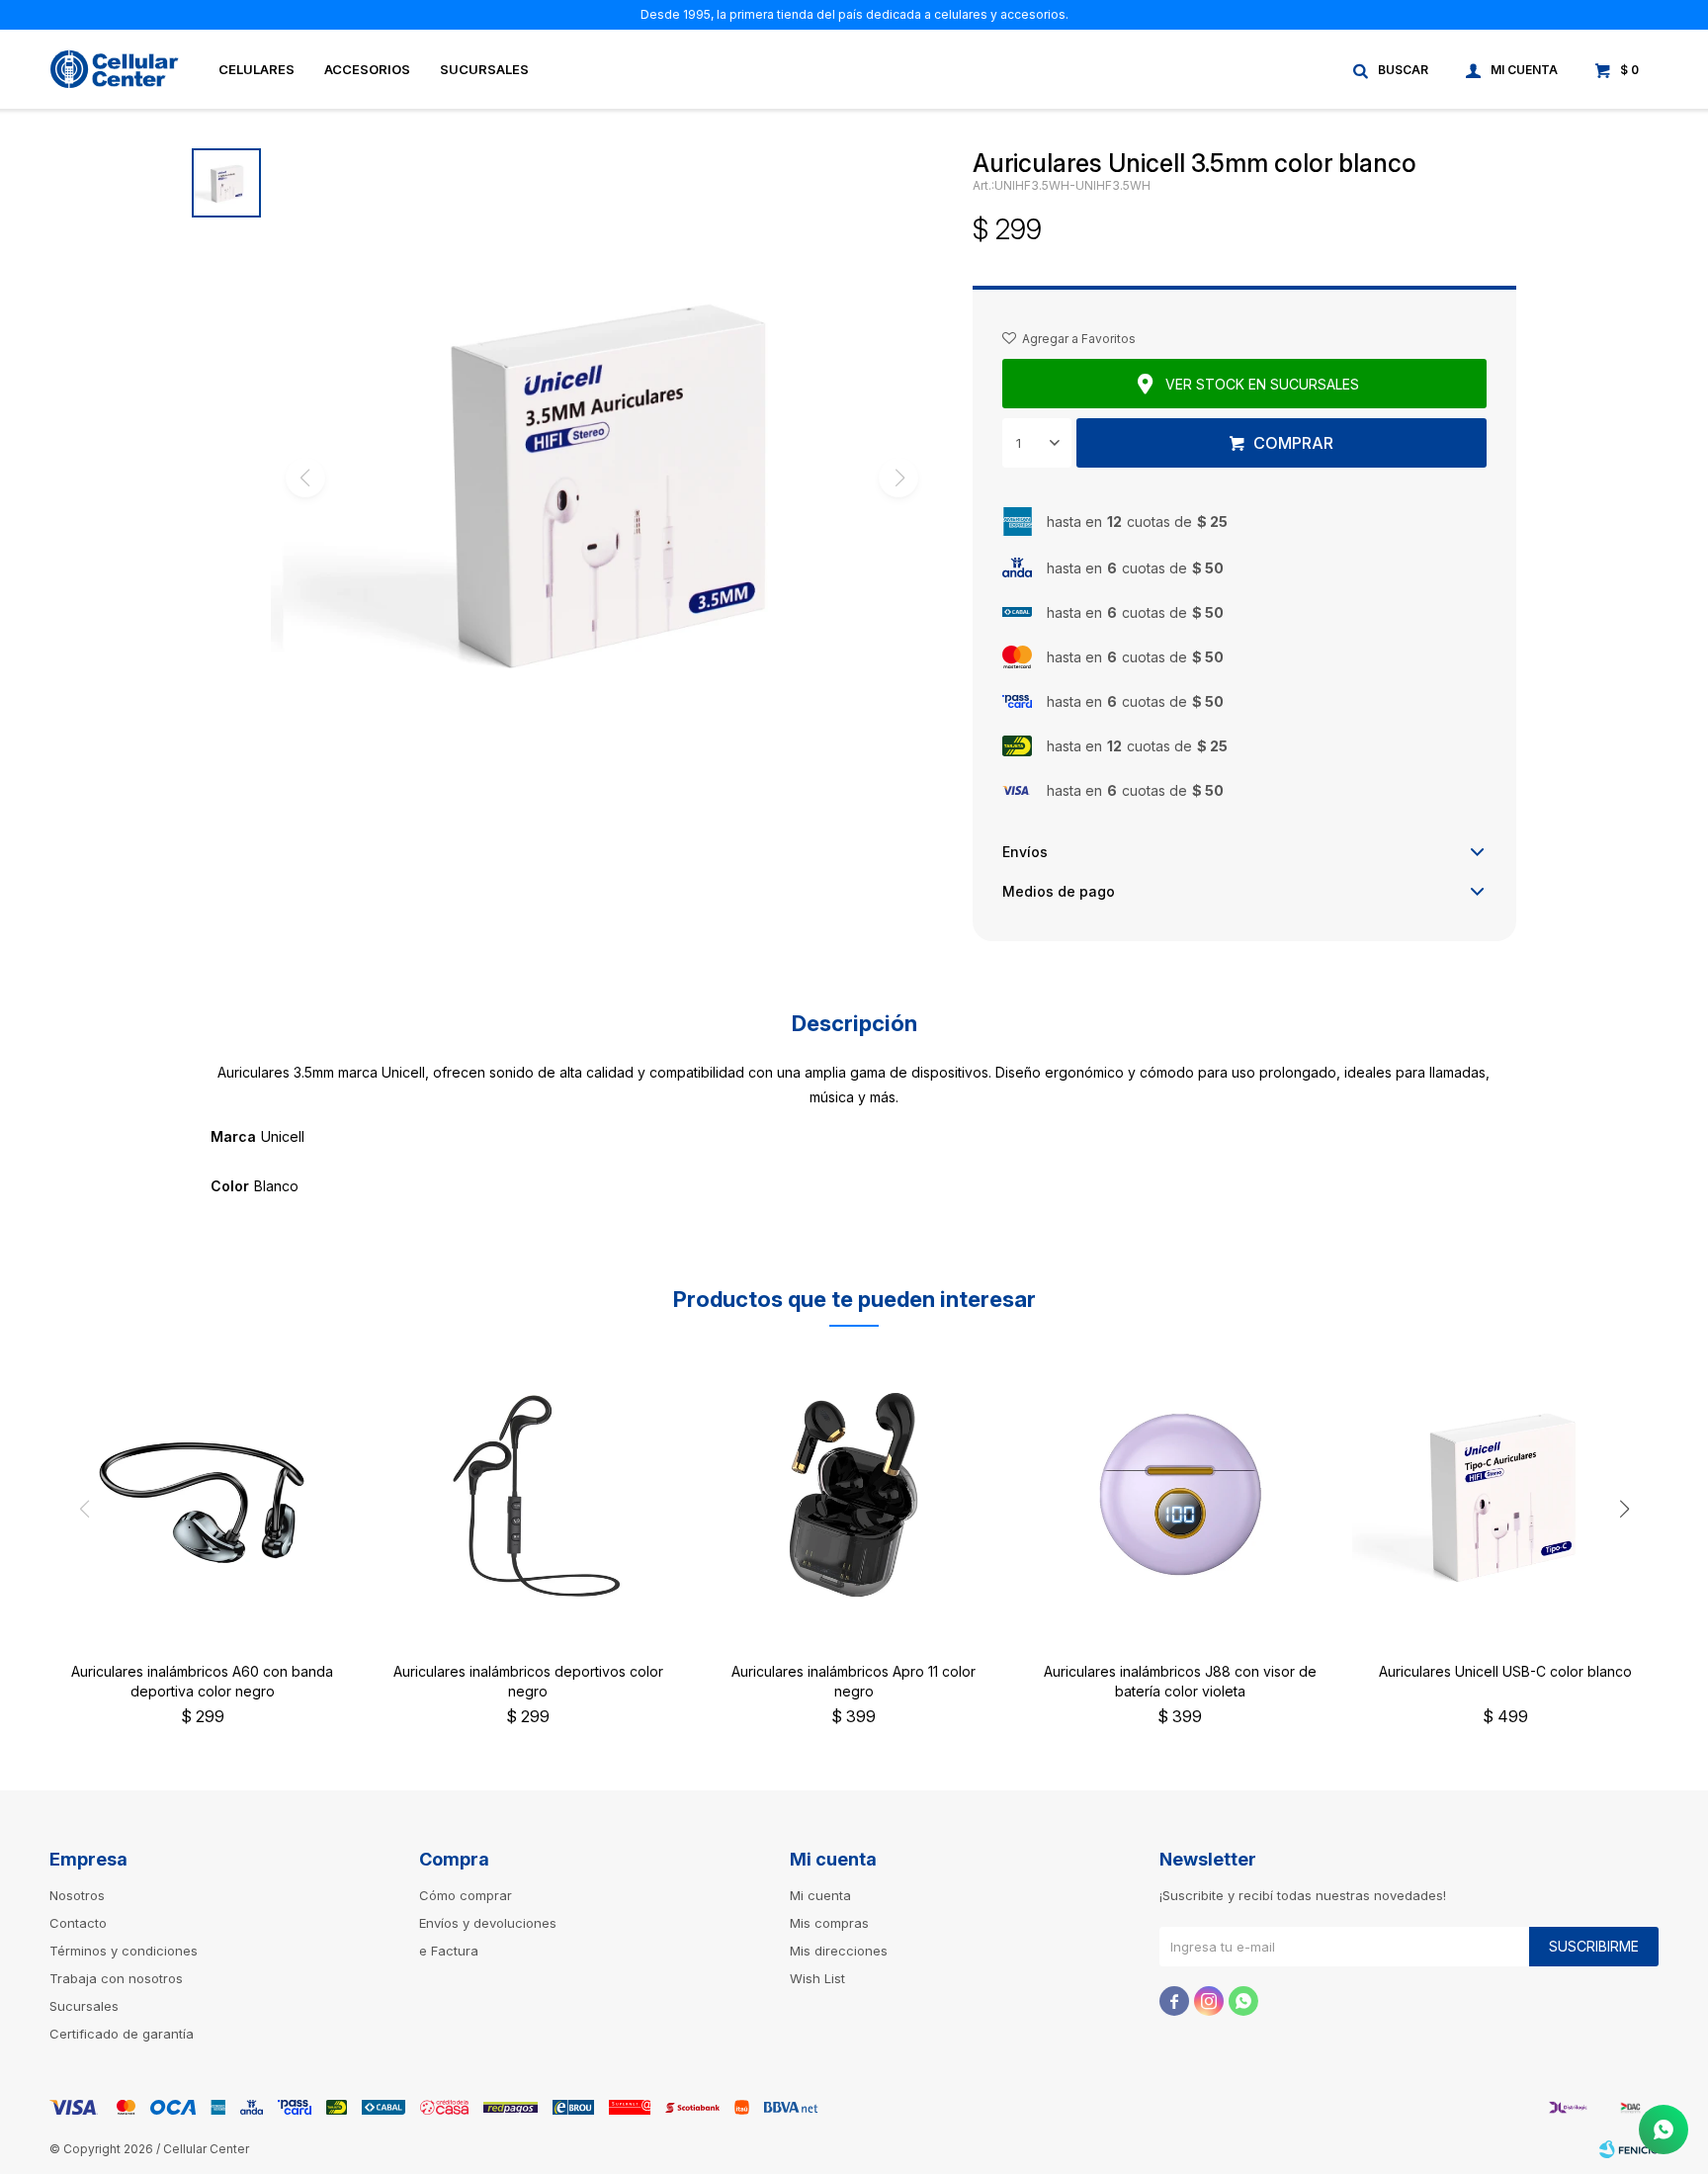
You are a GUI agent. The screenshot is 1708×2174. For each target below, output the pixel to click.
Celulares (256, 69)
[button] (1392, 69)
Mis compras (829, 1923)
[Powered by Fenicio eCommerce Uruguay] (1629, 2149)
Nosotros (77, 1895)
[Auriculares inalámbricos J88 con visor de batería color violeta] (1180, 1495)
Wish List (817, 1978)
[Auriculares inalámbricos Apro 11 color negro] (854, 1495)
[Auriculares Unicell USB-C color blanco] (1505, 1495)
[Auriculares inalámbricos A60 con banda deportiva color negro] (203, 1495)
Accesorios (367, 69)
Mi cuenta (820, 1895)
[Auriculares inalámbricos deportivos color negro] (529, 1495)
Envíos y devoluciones (488, 1923)
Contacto (78, 1923)
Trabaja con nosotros (116, 1978)
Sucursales (484, 69)
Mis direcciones (839, 1951)
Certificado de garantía (122, 2034)
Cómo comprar (466, 1895)
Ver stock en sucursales (1262, 384)
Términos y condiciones (124, 1951)
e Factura (449, 1951)
